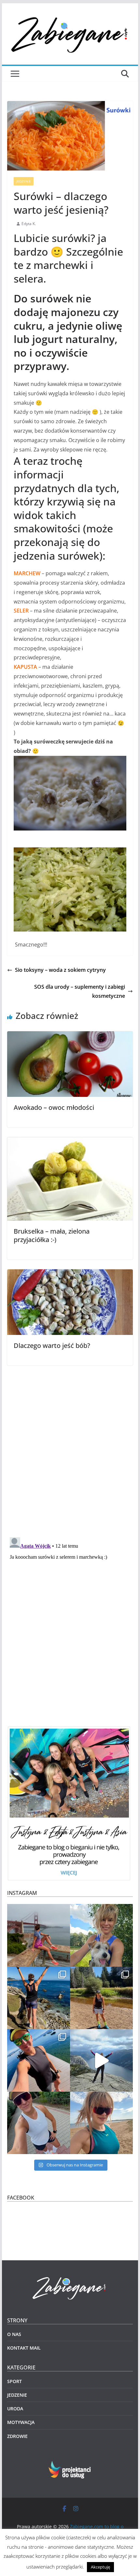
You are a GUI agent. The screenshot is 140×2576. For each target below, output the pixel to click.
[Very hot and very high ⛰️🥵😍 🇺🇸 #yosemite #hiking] (101, 1998)
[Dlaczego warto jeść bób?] (70, 1274)
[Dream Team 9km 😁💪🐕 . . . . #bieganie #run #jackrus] (101, 1935)
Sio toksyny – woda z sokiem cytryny (60, 970)
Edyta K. (29, 224)
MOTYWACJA (21, 2422)
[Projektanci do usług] (70, 2465)
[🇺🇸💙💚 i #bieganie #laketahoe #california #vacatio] (39, 2060)
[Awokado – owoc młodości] (70, 1036)
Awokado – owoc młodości (54, 1107)
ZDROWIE (17, 2436)
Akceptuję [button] (100, 2567)
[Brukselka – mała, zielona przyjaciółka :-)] (70, 1142)
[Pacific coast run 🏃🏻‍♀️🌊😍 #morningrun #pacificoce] (39, 1998)
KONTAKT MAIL (24, 2348)
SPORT (14, 2381)
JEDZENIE (24, 181)
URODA (15, 2409)
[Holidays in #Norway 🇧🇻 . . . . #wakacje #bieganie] (101, 2060)
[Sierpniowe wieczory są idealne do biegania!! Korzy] (39, 2123)
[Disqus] (70, 1447)
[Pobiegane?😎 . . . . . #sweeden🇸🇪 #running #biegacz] (101, 2123)
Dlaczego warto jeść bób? (52, 1345)
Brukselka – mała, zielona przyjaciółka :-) (52, 1235)
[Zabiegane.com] (70, 2277)
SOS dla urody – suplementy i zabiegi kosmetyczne (80, 991)
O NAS (14, 2334)
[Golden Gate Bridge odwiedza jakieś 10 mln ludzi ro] (39, 1935)
